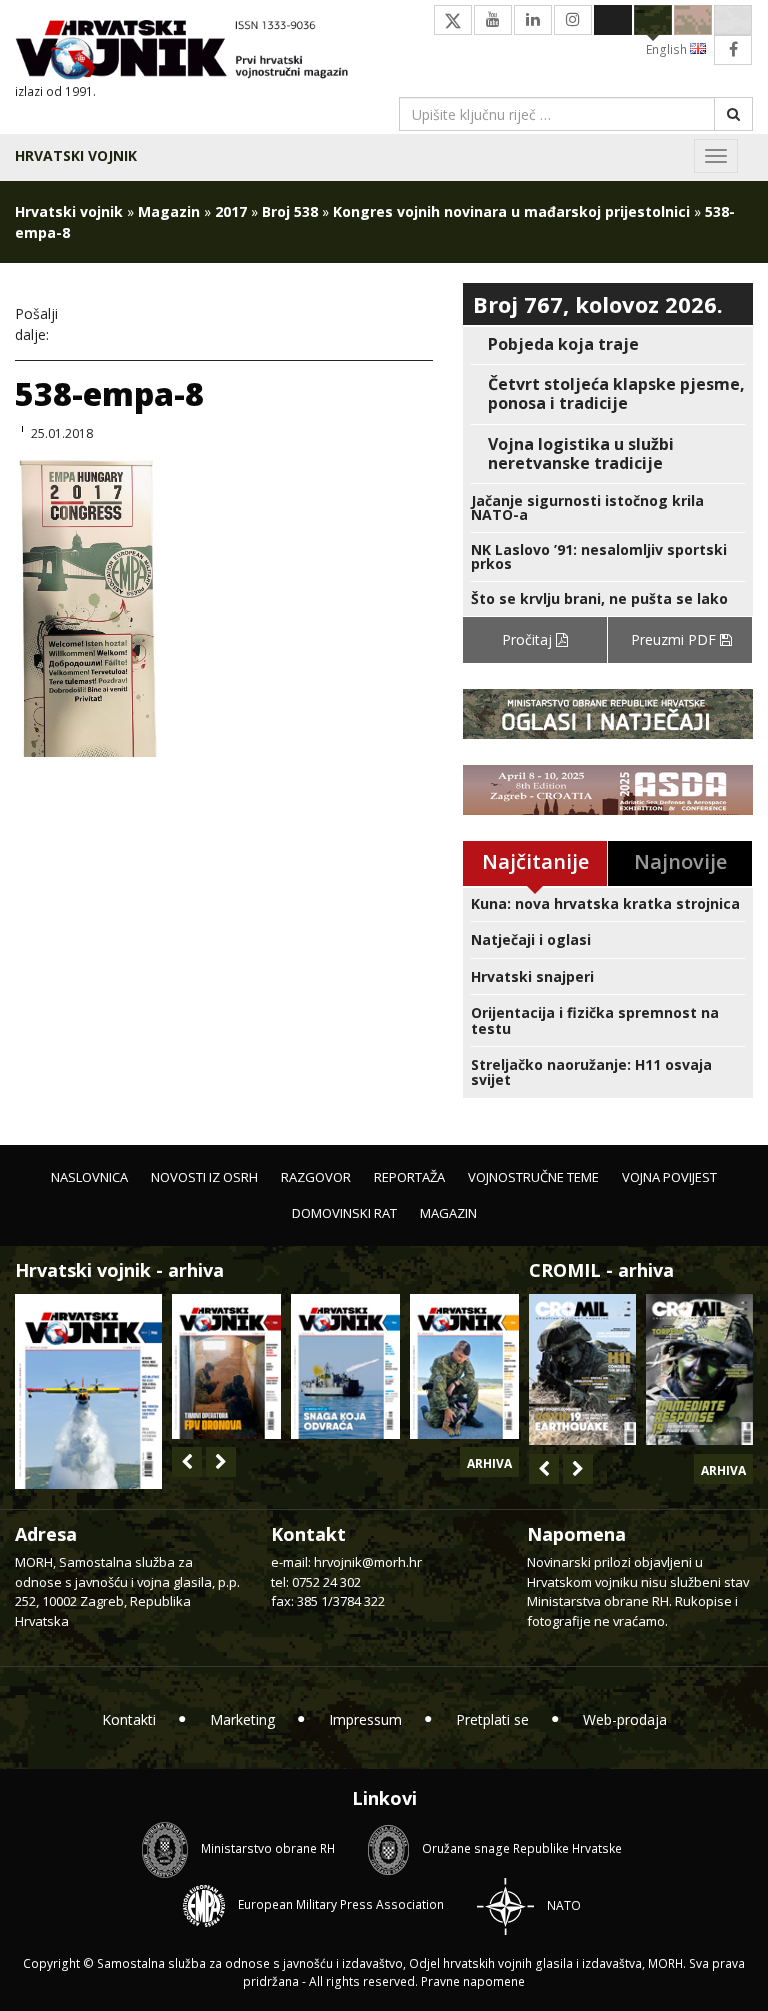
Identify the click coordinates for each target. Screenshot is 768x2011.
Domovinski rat (344, 1213)
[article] (608, 344)
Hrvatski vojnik (76, 155)
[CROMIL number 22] (699, 1369)
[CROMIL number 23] (582, 1369)
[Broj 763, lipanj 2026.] (464, 1366)
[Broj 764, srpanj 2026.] (345, 1366)
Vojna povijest (669, 1177)
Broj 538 (290, 211)
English (668, 49)
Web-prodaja (625, 1719)
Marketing (242, 1719)
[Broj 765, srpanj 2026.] (226, 1366)
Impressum (365, 1719)
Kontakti (129, 1719)
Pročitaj (529, 639)
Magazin (169, 211)
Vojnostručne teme (533, 1177)
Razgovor (316, 1177)
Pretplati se (492, 1719)
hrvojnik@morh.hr (368, 1562)
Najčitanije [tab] (535, 861)
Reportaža (409, 1177)
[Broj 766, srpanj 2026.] (88, 1389)
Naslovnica (89, 1177)
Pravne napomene (473, 1981)
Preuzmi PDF (675, 639)
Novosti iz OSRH (204, 1177)
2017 (231, 211)
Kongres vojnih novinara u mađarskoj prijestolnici (511, 211)
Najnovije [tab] (680, 861)
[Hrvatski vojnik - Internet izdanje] (192, 51)
